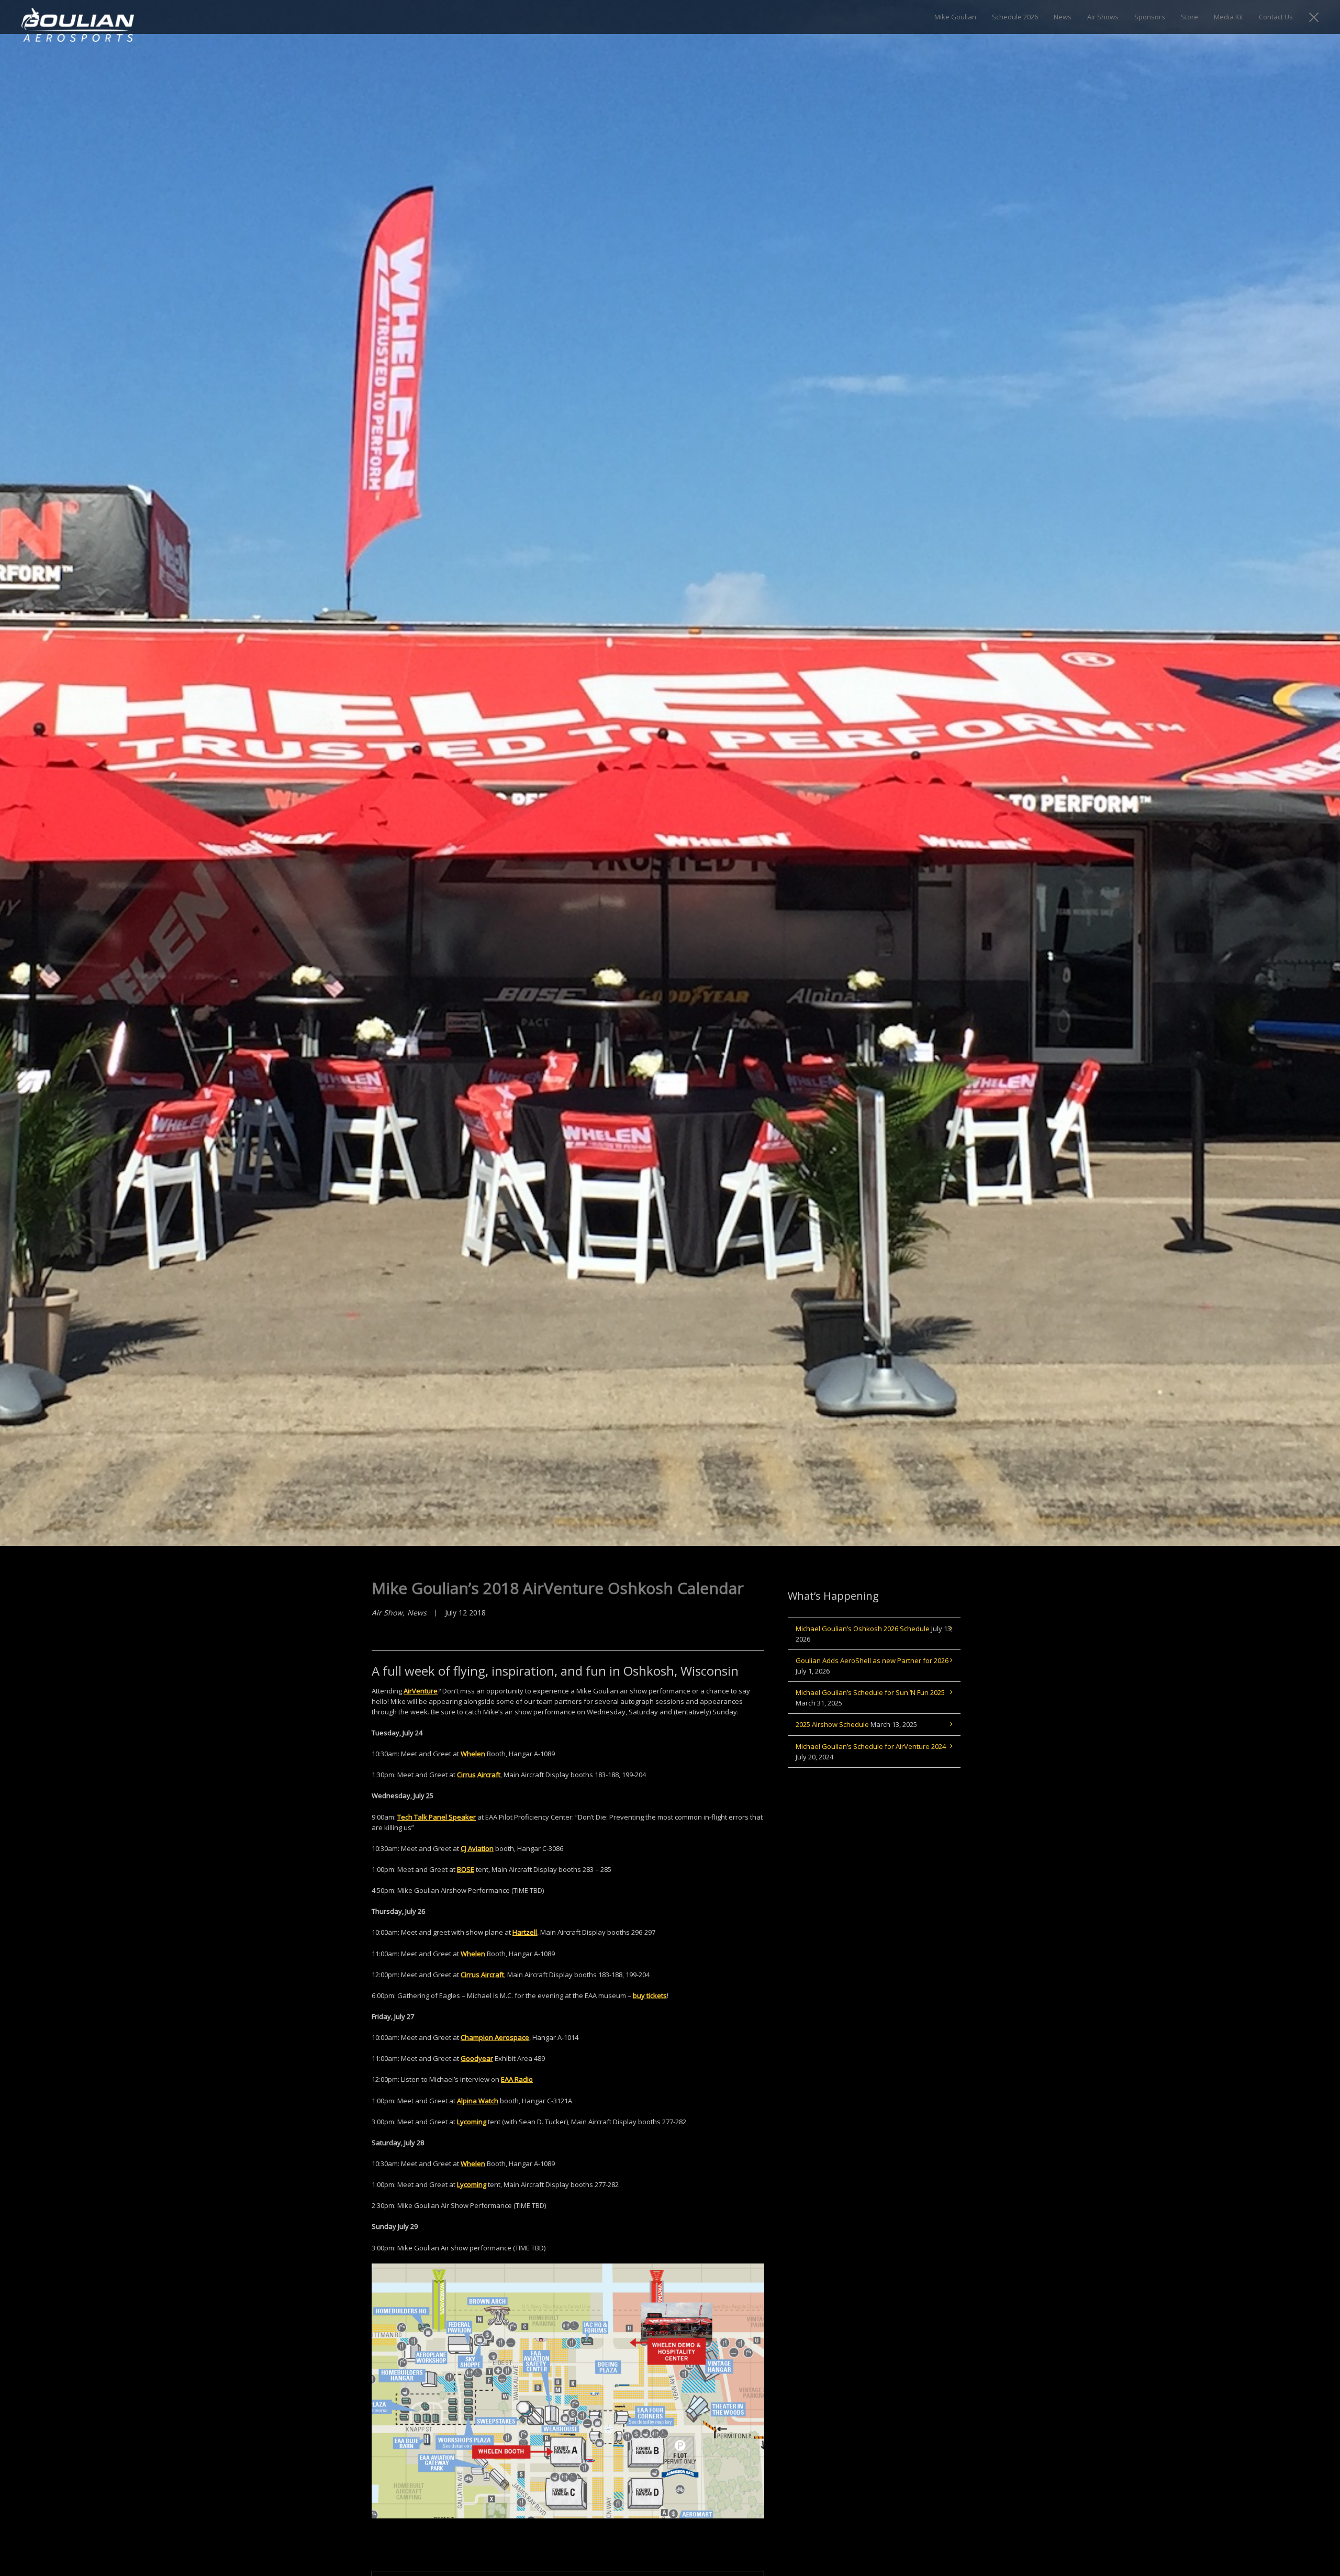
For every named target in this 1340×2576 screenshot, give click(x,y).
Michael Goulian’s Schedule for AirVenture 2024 (871, 1746)
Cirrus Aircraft (479, 1775)
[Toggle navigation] (1314, 17)
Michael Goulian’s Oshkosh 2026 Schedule (863, 1629)
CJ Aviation (477, 1848)
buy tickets (650, 1995)
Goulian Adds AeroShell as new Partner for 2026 (872, 1660)
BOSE (466, 1869)
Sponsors (1150, 17)
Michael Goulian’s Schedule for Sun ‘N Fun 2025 (870, 1692)
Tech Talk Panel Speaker (437, 1817)
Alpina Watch (478, 2101)
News (1063, 17)
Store (1190, 17)
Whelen (473, 1754)
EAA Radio (517, 2079)
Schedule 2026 (1015, 17)
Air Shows (1103, 17)
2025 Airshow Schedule (832, 1724)
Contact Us (1276, 17)
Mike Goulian (955, 17)
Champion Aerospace (495, 2037)
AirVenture (421, 1691)
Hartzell (525, 1932)
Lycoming (472, 2122)
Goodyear (477, 2058)
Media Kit (1229, 17)
